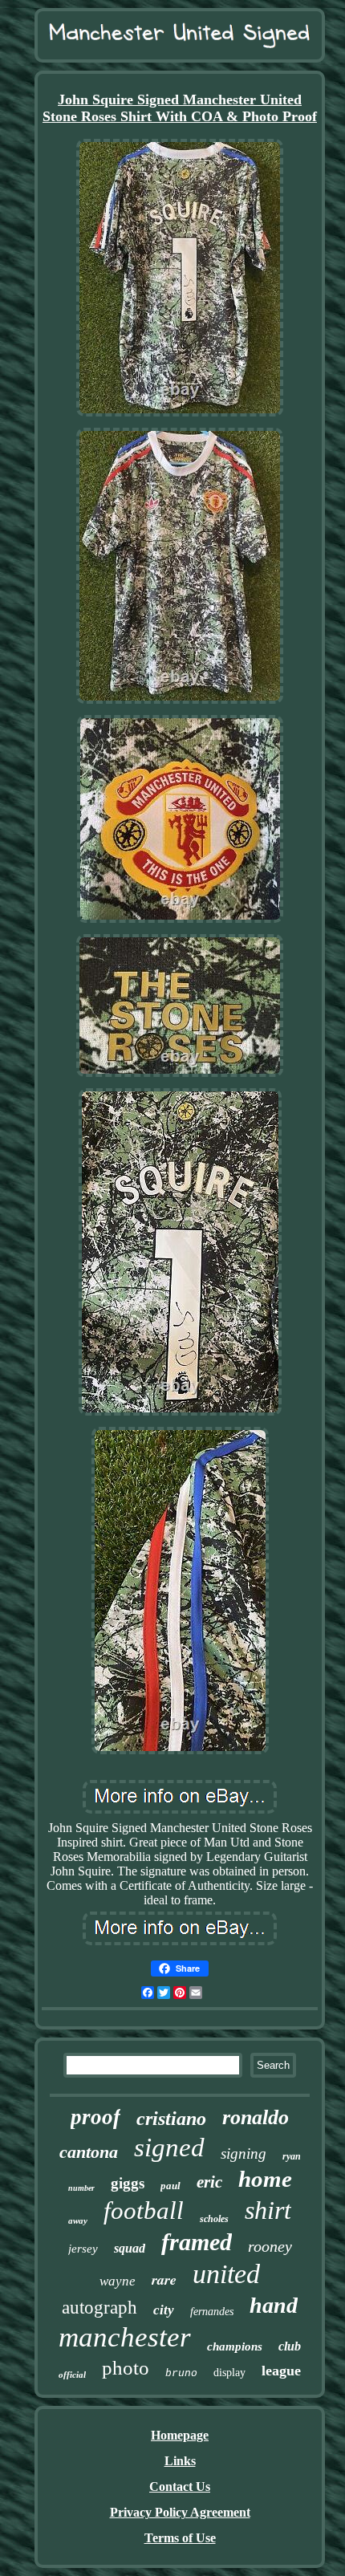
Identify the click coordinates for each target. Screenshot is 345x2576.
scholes (214, 2219)
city (164, 2310)
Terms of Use (180, 2538)
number (81, 2188)
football (144, 2210)
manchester (125, 2337)
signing (244, 2153)
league (281, 2371)
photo (126, 2368)
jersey (83, 2249)
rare (164, 2279)
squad (130, 2248)
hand (274, 2305)
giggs (128, 2183)
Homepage (180, 2435)
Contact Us (180, 2487)
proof (95, 2117)
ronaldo (256, 2117)
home (265, 2179)
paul (170, 2186)
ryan (292, 2156)
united (226, 2274)
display (229, 2373)
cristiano (171, 2119)
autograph (99, 2308)
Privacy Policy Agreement (180, 2512)
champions (235, 2346)
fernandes (212, 2312)
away (78, 2220)
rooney (270, 2246)
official (72, 2375)
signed (169, 2147)
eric (209, 2182)
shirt (268, 2210)
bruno (181, 2373)
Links (180, 2461)
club (290, 2346)
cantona (89, 2152)
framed (197, 2242)
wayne (118, 2281)
